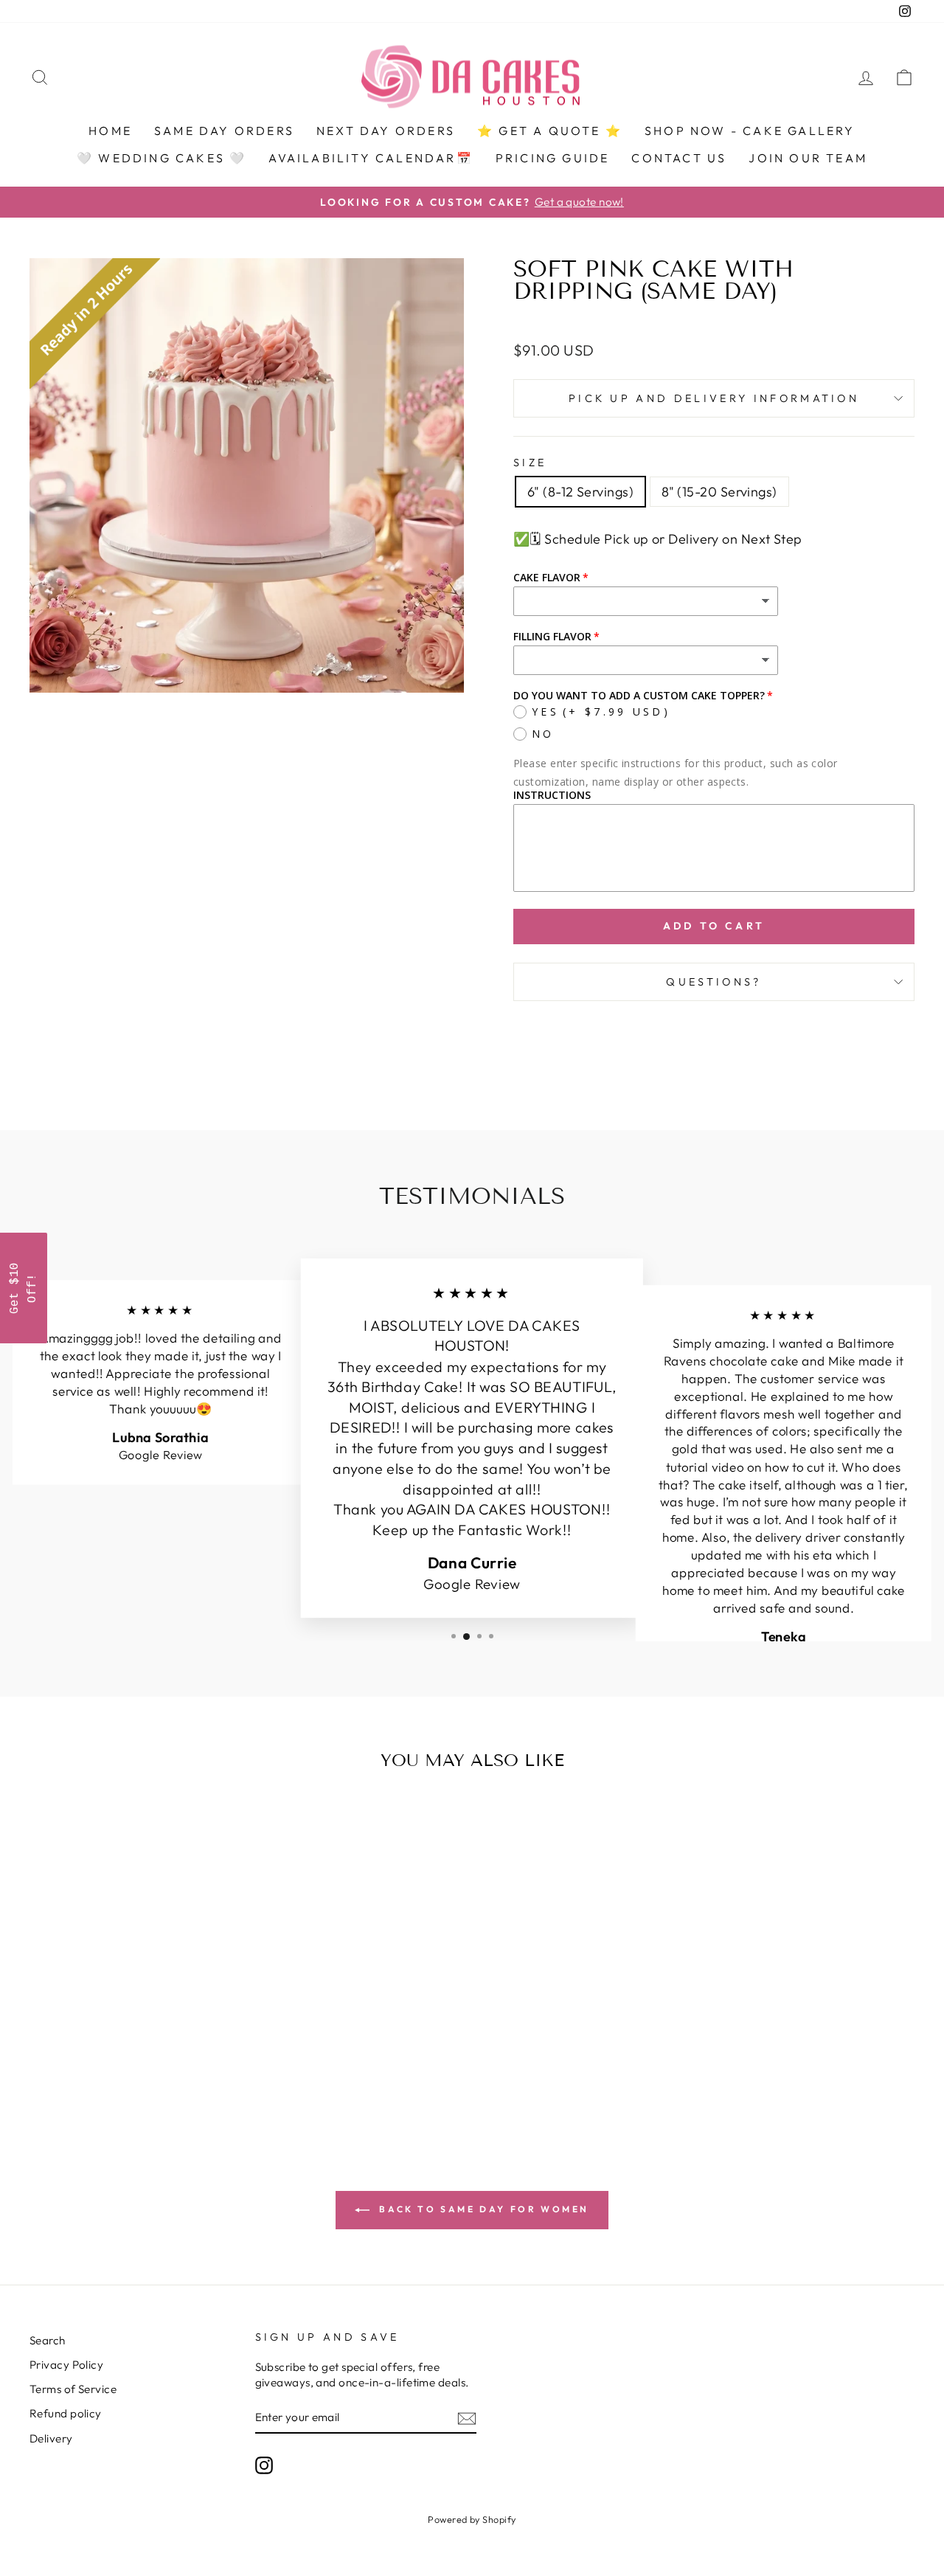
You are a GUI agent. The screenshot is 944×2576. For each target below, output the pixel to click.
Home (110, 131)
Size (530, 463)
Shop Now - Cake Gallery (750, 131)
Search (48, 2340)
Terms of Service (73, 2389)
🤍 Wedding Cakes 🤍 (162, 158)
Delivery (51, 2438)
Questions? (714, 982)
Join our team (808, 158)
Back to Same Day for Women (482, 2209)
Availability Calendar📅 (371, 158)
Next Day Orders (386, 131)
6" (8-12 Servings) (580, 492)
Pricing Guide (553, 158)
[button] (24, 1288)
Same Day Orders (224, 131)
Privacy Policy (66, 2365)
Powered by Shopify (472, 2519)
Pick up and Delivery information (714, 398)
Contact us (679, 158)
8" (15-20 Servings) (719, 492)
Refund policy (66, 2413)
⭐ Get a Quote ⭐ (550, 131)
